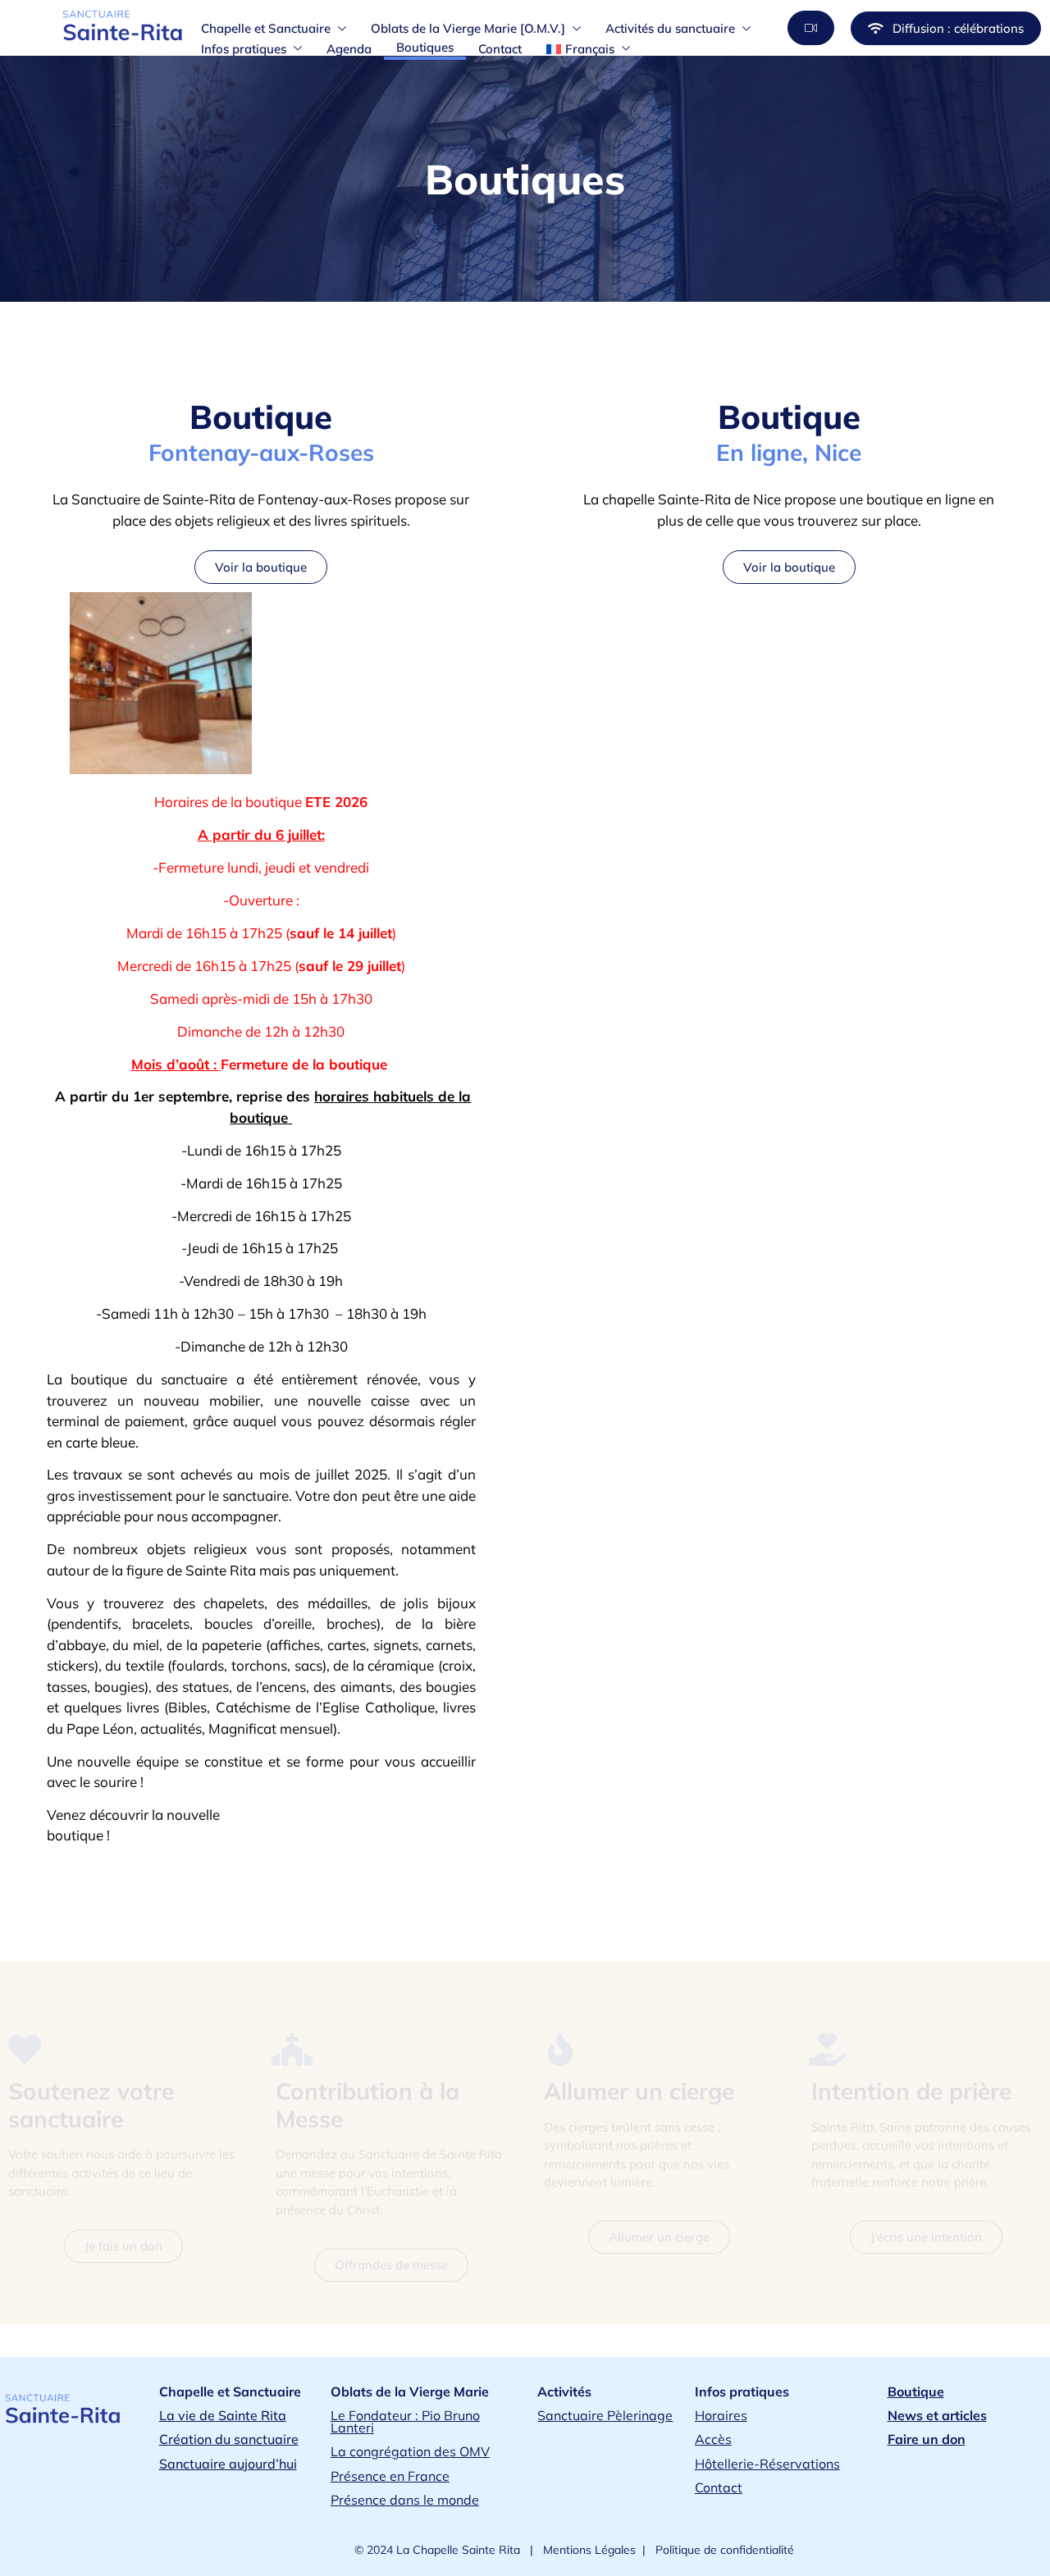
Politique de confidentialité (723, 2550)
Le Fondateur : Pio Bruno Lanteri (405, 2421)
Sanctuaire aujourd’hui (228, 2464)
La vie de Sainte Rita (223, 2415)
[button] (811, 28)
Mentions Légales (588, 2550)
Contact (500, 49)
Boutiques (425, 47)
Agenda (349, 49)
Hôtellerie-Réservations (767, 2464)
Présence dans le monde (405, 2500)
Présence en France (390, 2476)
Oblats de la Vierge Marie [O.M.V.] (468, 28)
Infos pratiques (244, 49)
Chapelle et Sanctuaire (266, 28)
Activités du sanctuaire (670, 28)
